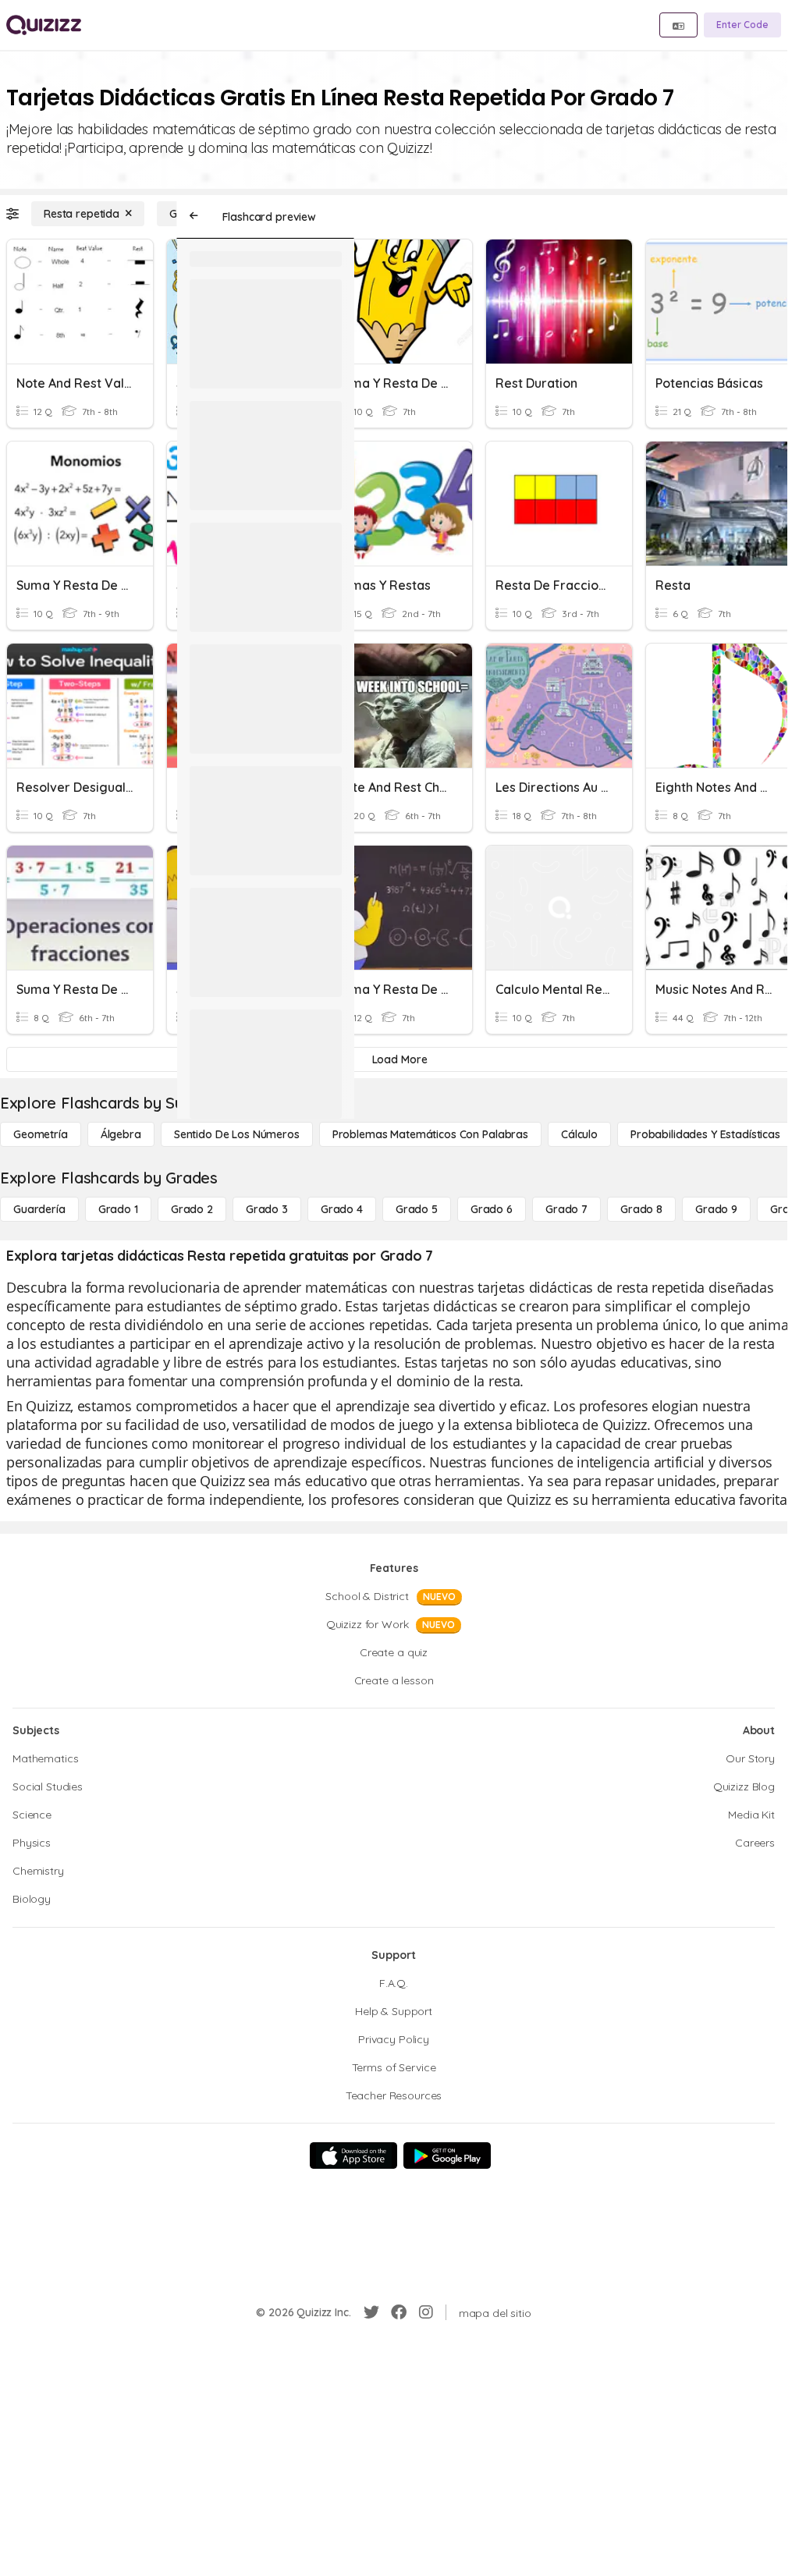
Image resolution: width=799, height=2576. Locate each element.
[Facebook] (399, 2312)
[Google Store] (447, 2156)
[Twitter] (371, 2312)
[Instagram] (426, 2312)
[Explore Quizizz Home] (44, 25)
